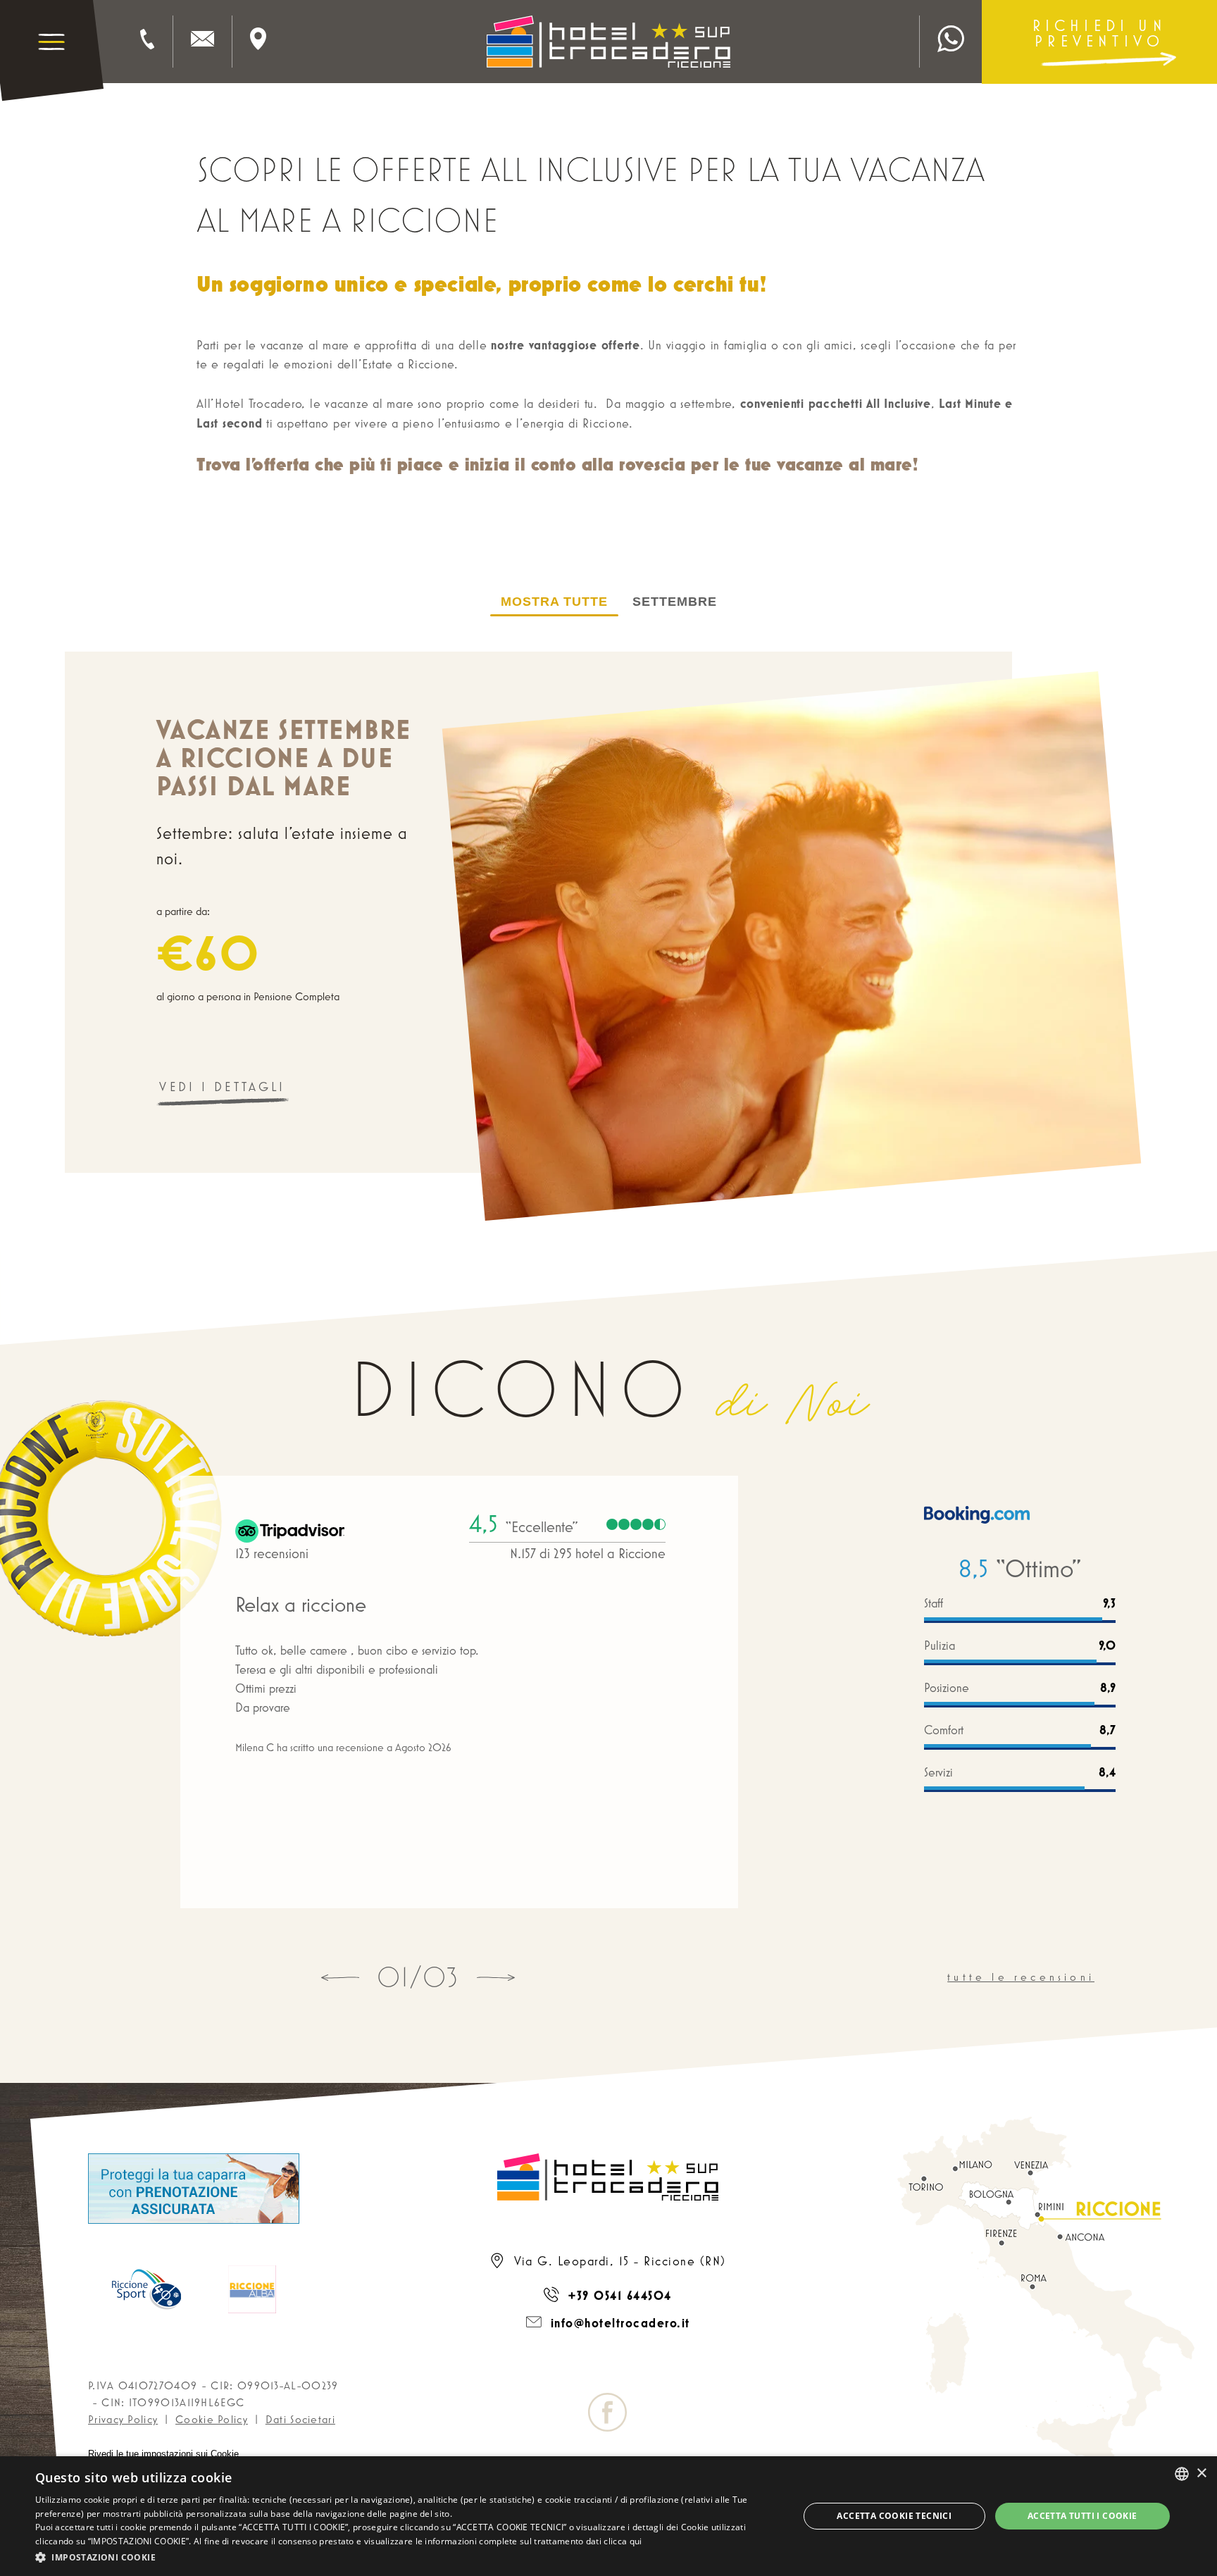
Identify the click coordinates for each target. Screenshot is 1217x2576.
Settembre (675, 602)
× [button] (1201, 2474)
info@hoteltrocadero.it (618, 2323)
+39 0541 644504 (618, 2295)
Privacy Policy (123, 2419)
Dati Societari (300, 2419)
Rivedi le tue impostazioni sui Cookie (163, 2454)
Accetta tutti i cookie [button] (1082, 2516)
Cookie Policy (212, 2419)
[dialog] (608, 2516)
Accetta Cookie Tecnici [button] (894, 2516)
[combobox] (1182, 2474)
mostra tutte (554, 602)
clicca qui (623, 2541)
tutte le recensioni (1021, 1977)
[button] (406, 2557)
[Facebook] (608, 2418)
